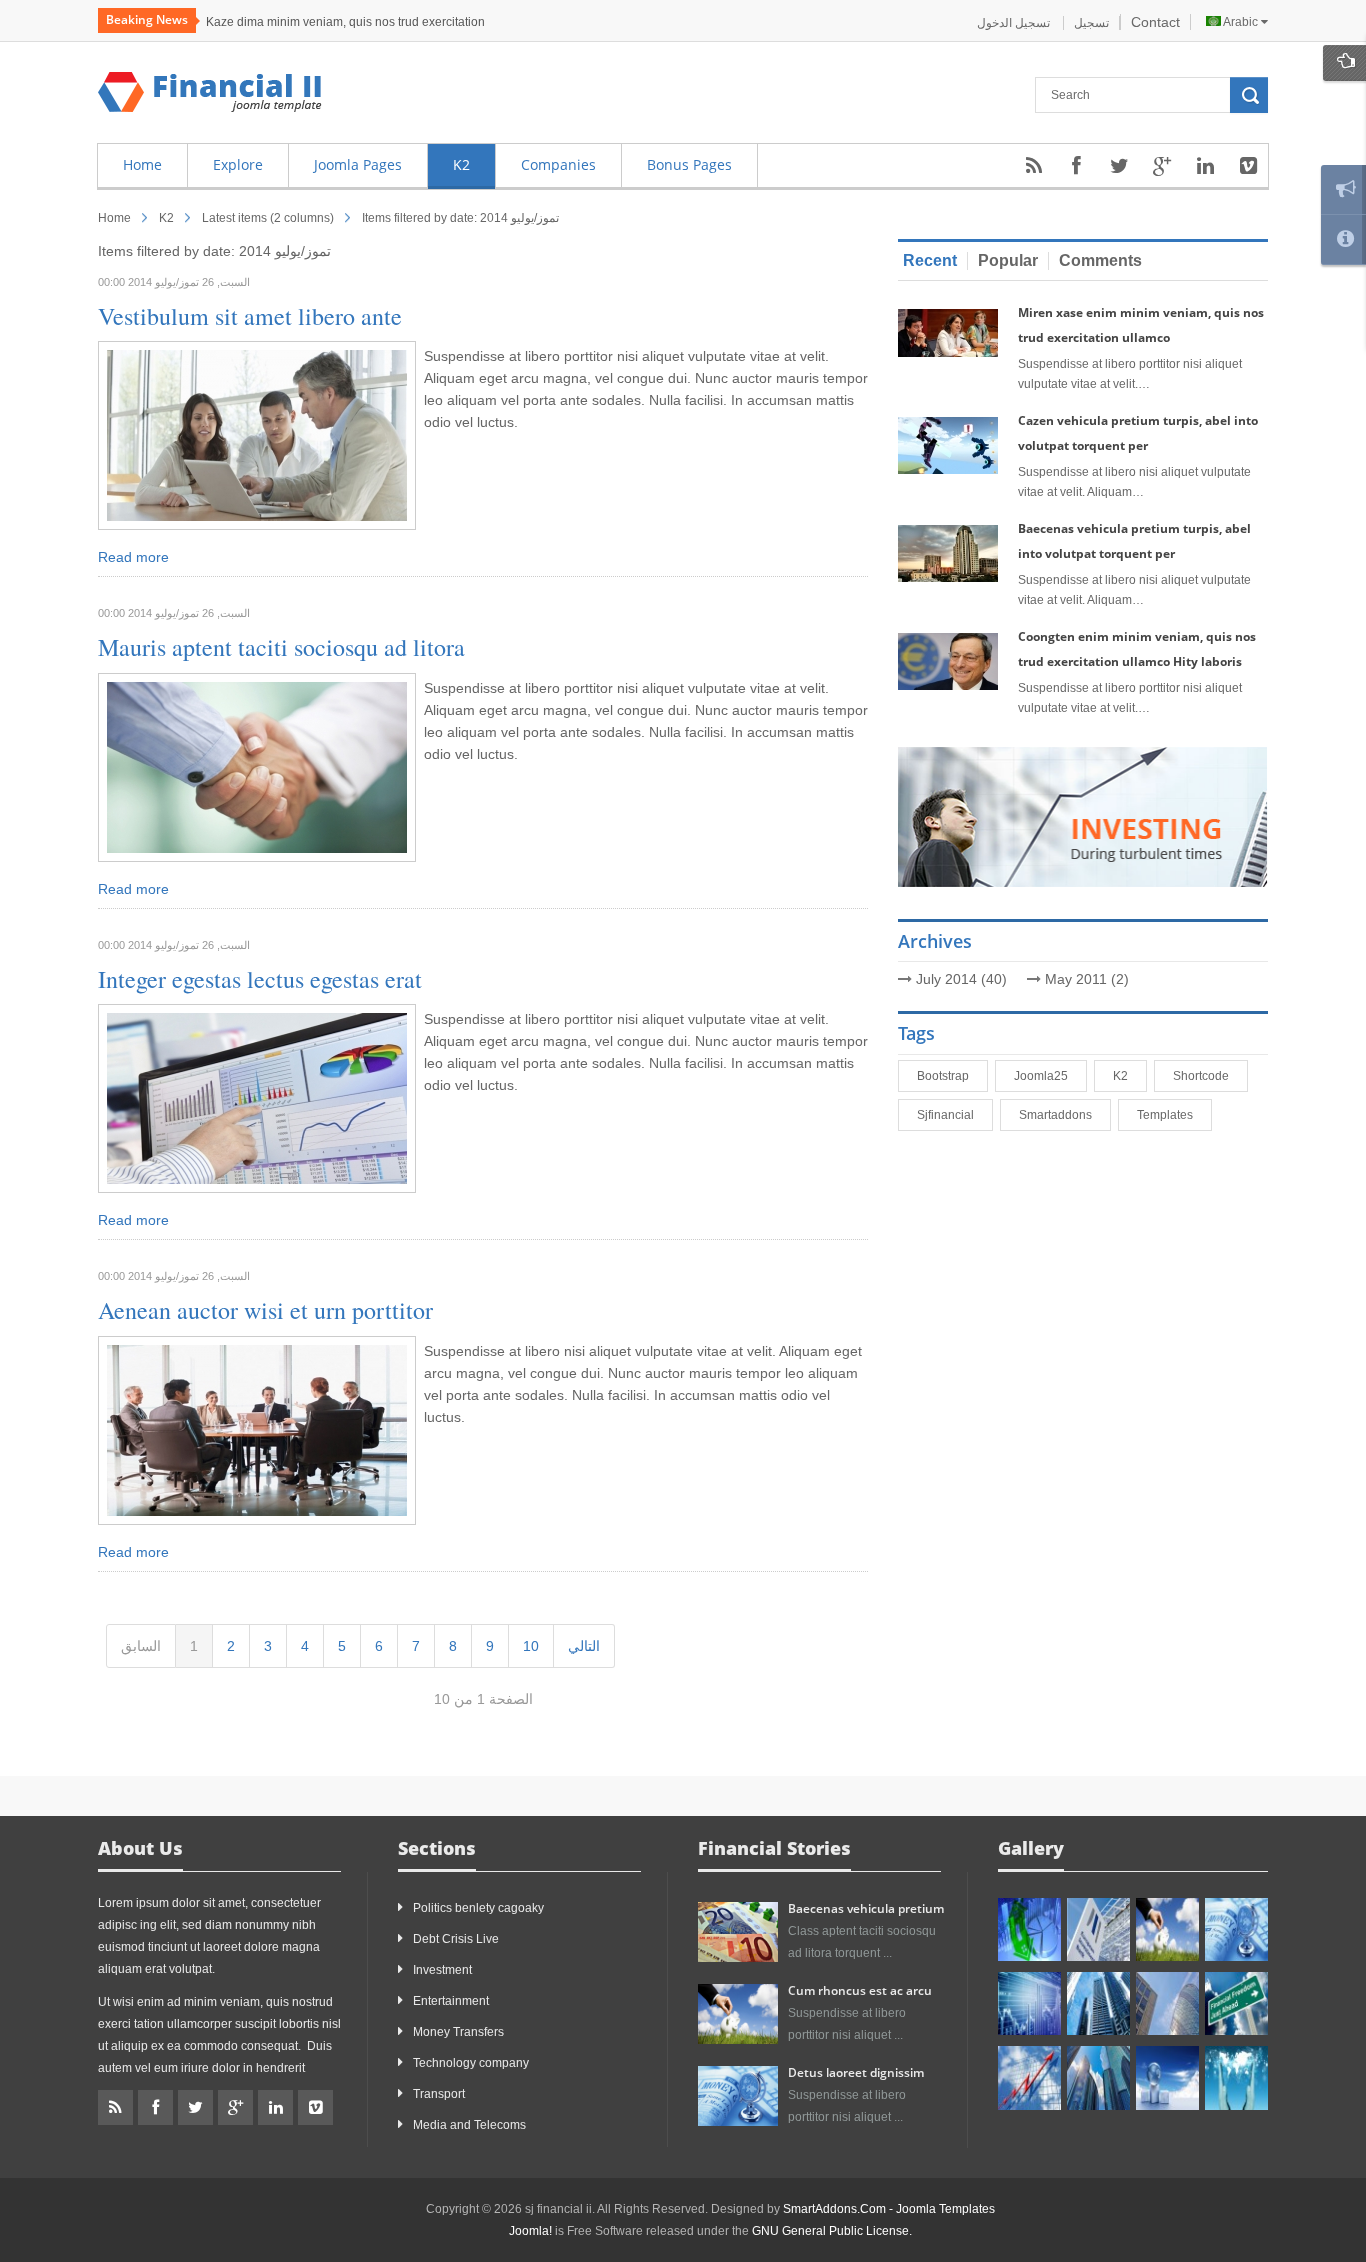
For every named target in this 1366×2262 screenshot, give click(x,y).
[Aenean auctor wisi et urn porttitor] (257, 1429)
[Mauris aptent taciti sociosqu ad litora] (257, 766)
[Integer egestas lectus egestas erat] (257, 1097)
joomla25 (1045, 1076)
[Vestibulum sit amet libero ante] (257, 435)
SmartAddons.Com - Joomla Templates (889, 2209)
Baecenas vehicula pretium (866, 1908)
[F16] (1029, 2003)
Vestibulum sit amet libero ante (250, 316)
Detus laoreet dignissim (856, 2072)
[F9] (1236, 2003)
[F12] (1236, 1929)
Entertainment (451, 2001)
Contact (1155, 22)
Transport (439, 2094)
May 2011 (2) (1087, 979)
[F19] (1167, 2077)
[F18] (1236, 2077)
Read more (133, 557)
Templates (1169, 1115)
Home (114, 218)
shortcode (1205, 1076)
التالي (584, 1646)
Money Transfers (458, 2032)
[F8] (1167, 2003)
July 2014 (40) (961, 979)
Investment (442, 1970)
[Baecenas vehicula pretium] (738, 1931)
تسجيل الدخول (1015, 23)
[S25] (1029, 2077)
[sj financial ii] (210, 92)
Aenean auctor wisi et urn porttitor (265, 1310)
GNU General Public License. (832, 2231)
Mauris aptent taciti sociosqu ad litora (281, 647)
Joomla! (530, 2231)
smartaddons (1059, 1115)
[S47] (1029, 1929)
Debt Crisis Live (456, 1939)
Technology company (471, 2063)
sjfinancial (949, 1115)
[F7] (1098, 2003)
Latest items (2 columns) (268, 218)
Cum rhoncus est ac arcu (860, 1990)
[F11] (1167, 1929)
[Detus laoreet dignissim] (738, 2095)
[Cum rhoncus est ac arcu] (738, 2013)
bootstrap (947, 1076)
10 (531, 1646)
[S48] (1098, 1929)
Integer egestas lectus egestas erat (260, 979)
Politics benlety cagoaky (478, 1908)
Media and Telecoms (469, 2125)
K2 (1124, 1076)
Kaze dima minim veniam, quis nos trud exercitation (345, 22)
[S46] (1098, 2077)
